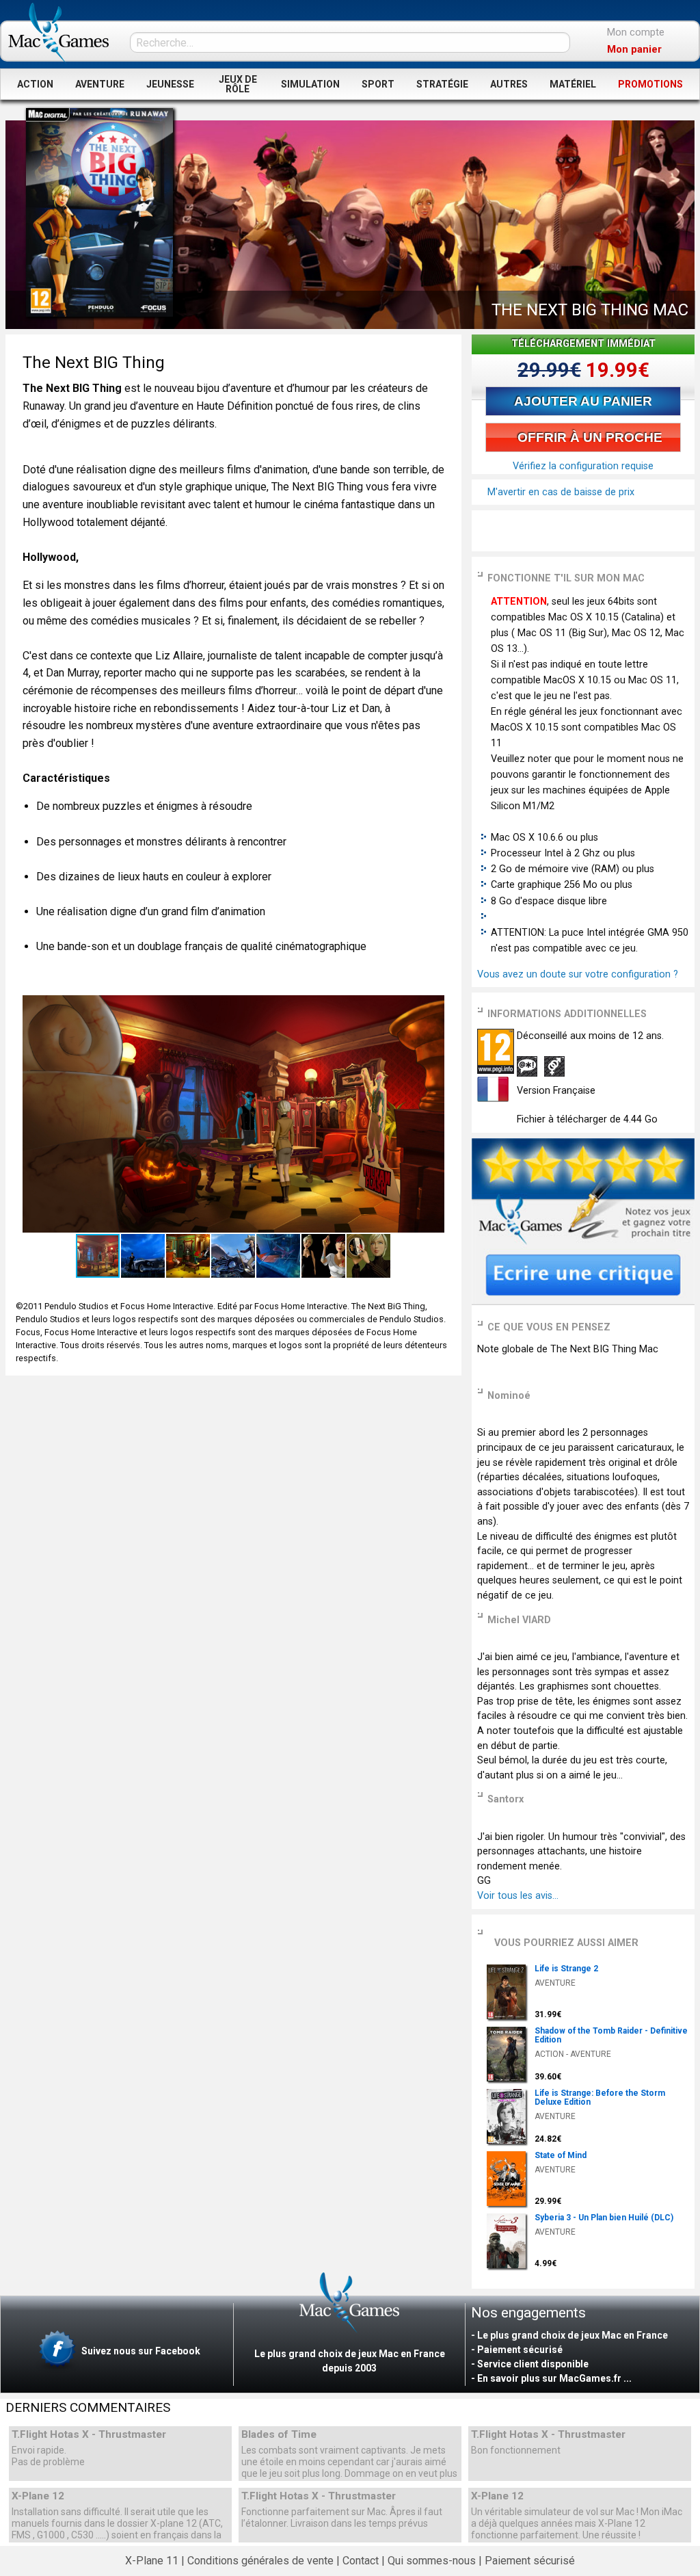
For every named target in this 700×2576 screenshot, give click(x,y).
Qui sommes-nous (432, 2561)
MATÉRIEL (573, 84)
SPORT (378, 84)
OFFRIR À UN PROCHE (588, 437)
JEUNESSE (170, 84)
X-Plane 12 (38, 2496)
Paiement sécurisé (530, 2561)
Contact (361, 2561)
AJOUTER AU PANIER (583, 401)
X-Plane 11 (152, 2561)
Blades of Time (279, 2435)
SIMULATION (310, 84)
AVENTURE (100, 84)
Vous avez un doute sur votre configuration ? (578, 974)
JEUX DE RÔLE (238, 84)
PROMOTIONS (650, 84)
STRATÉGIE (442, 84)
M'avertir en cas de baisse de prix (560, 492)
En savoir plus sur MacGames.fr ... (554, 2378)
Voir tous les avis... (518, 1896)
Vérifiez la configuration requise (583, 466)
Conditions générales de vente (260, 2561)
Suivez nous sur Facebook (140, 2351)
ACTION (35, 84)
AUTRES (509, 84)
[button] (432, 1007)
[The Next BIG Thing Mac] (99, 212)
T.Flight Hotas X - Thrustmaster (89, 2435)
